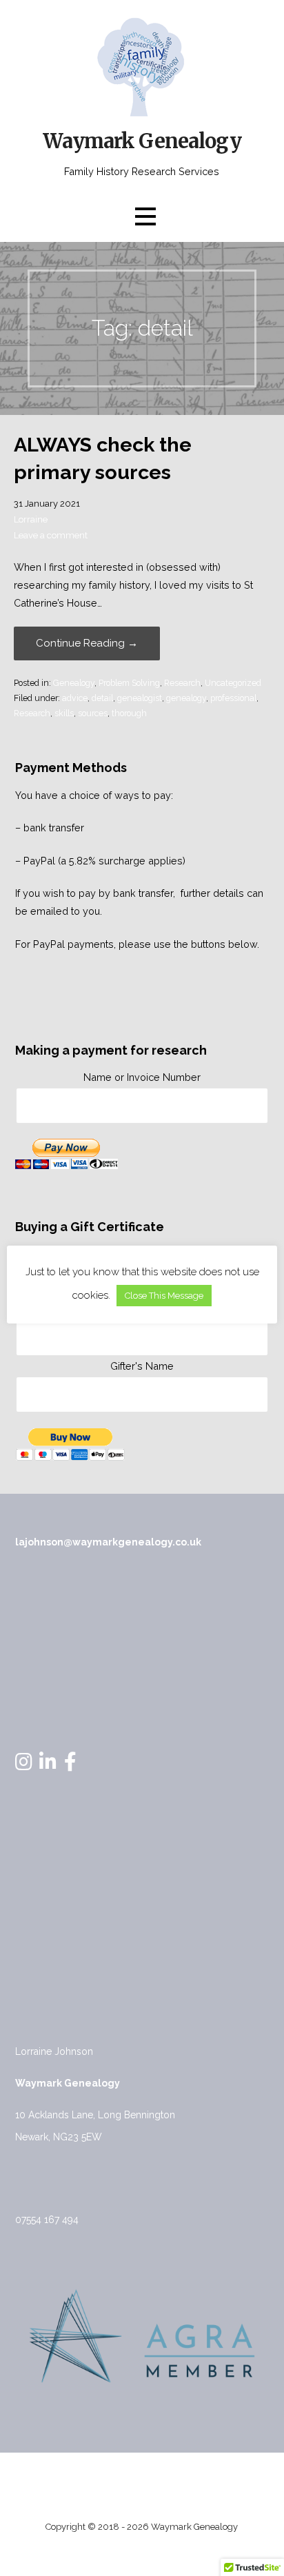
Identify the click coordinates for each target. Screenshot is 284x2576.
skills (64, 713)
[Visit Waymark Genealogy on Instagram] (24, 1765)
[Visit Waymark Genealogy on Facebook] (70, 1765)
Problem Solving (129, 683)
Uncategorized (233, 683)
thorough (129, 713)
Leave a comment (51, 535)
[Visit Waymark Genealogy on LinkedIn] (48, 1765)
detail (102, 698)
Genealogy (74, 683)
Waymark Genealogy (142, 141)
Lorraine (31, 519)
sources (93, 713)
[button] (145, 216)
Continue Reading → (87, 643)
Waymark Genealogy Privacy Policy (142, 2480)
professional (233, 698)
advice (75, 698)
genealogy (186, 698)
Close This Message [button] (164, 1296)
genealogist (140, 698)
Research (182, 683)
